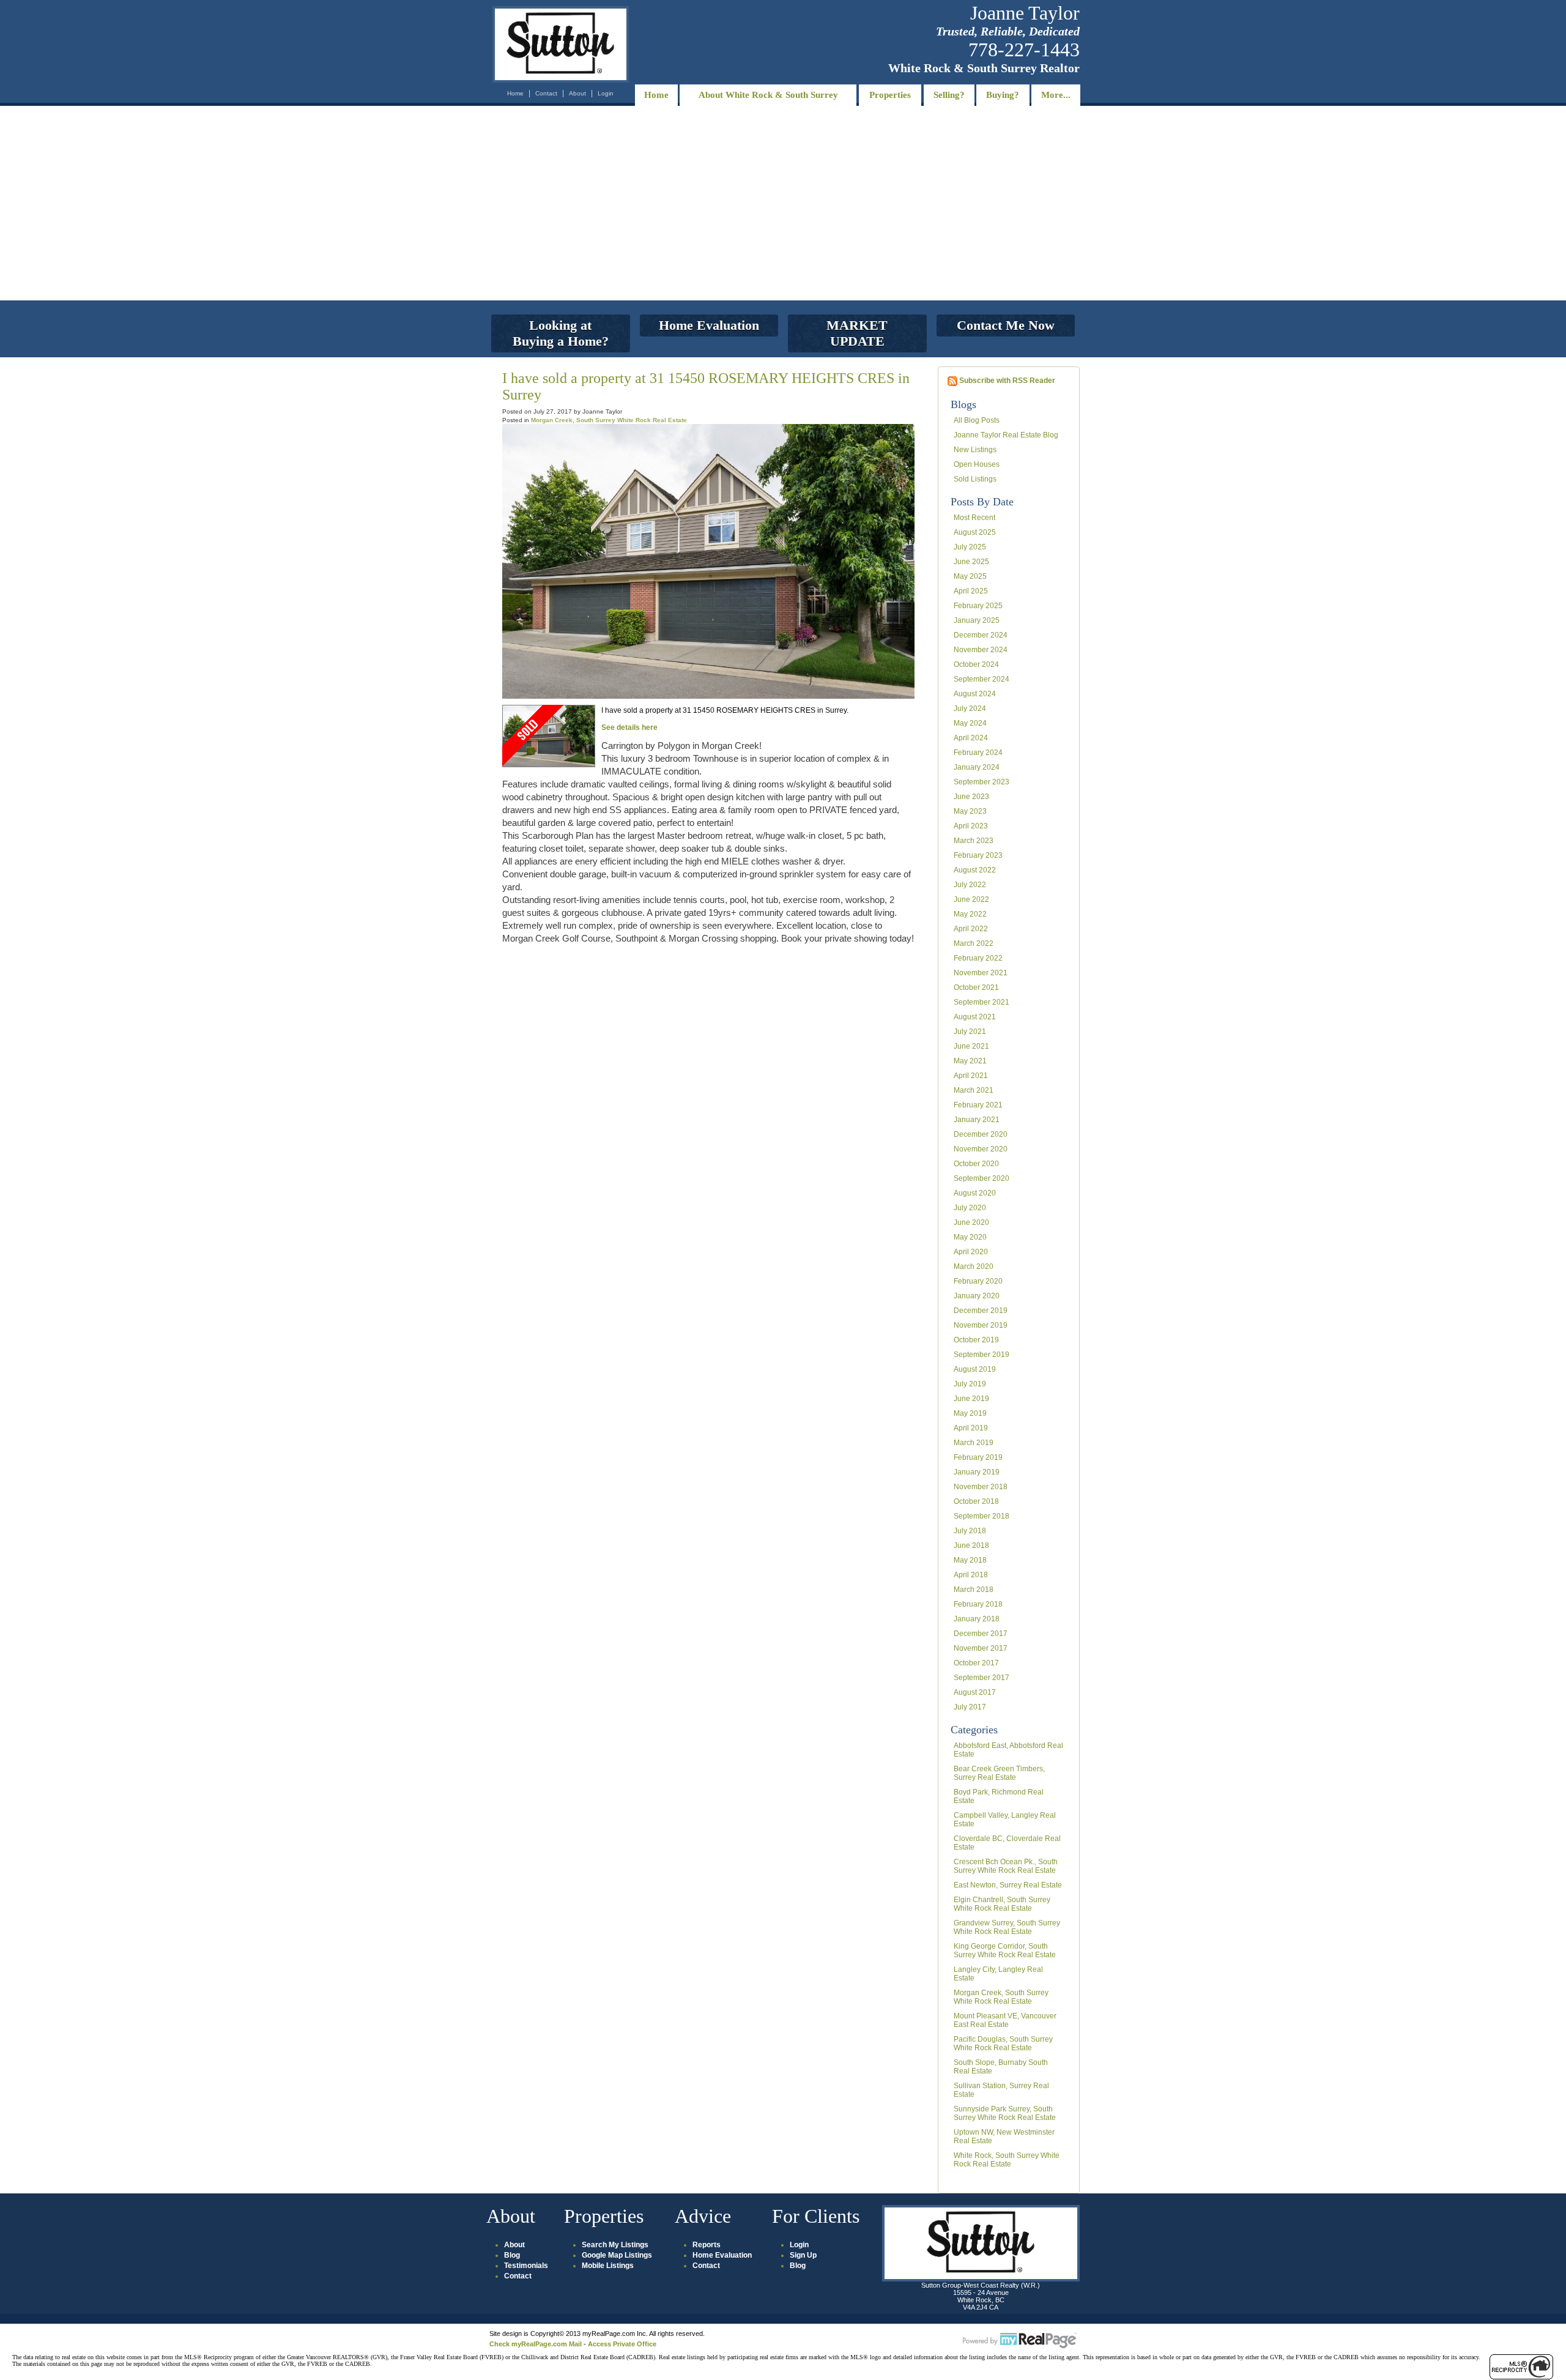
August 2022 (975, 870)
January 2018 (977, 1619)
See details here (629, 727)
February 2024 (978, 753)
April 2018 (971, 1575)
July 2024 (970, 708)
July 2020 (970, 1208)
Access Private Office (622, 2344)
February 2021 (978, 1105)
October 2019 (976, 1340)
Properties (890, 95)
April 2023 (971, 826)
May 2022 (970, 914)
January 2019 (977, 1472)
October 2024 (976, 664)
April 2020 (971, 1252)
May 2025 (970, 576)
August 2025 (975, 532)
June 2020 (971, 1222)
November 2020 (981, 1149)
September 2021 (982, 1002)
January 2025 (977, 620)
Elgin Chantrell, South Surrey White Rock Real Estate (1002, 1904)
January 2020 (977, 1296)
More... (1056, 95)
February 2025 (978, 606)
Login (606, 93)
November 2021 (981, 973)
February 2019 (978, 1457)
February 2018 (978, 1604)
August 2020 (975, 1193)
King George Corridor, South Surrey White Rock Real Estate (1005, 1950)
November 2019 (981, 1325)
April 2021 (971, 1076)
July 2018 (970, 1531)
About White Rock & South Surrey (768, 95)
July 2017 (970, 1707)
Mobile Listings (608, 2266)
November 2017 (981, 1648)
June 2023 (971, 797)
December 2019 (981, 1311)
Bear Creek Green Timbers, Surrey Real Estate (999, 1773)
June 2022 (971, 899)
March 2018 (974, 1590)
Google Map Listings (617, 2255)
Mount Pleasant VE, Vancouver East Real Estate (1005, 2020)
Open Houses (977, 464)
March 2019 (974, 1443)
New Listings (975, 450)
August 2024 (975, 694)
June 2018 (971, 1545)
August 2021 (975, 1017)
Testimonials (526, 2266)
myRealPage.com (1020, 2341)
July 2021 (970, 1032)
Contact (546, 93)
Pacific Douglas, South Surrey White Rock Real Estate (1003, 2043)
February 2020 (978, 1281)
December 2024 (981, 635)
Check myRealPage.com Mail (536, 2344)
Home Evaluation (722, 2255)
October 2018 (976, 1501)
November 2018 (981, 1487)
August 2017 (975, 1692)
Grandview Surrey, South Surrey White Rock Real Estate (1007, 1927)
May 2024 (970, 723)
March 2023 (974, 841)
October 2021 (976, 987)
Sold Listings (975, 479)
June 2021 (971, 1046)
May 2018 (970, 1560)
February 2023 (978, 855)
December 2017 (981, 1634)
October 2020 (976, 1164)
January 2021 (977, 1120)
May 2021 (970, 1061)
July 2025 (970, 547)
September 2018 (982, 1516)
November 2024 (981, 650)
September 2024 (982, 679)
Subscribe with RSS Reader (1006, 381)
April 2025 (971, 591)
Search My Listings (615, 2245)
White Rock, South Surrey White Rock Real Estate (1007, 2160)
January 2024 (977, 767)
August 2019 (975, 1369)
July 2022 (970, 885)
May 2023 (970, 811)
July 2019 (970, 1384)
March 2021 (974, 1090)
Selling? (949, 95)
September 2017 (982, 1678)
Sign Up (803, 2255)
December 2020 (981, 1134)
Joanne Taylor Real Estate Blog (1006, 435)
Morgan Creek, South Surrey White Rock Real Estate (1001, 1997)
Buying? (1003, 95)
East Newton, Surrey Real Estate (1008, 1885)
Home (515, 93)
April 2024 (971, 738)
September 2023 (982, 782)
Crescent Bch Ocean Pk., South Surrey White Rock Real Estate (1006, 1866)
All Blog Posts (977, 420)
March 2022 (974, 943)
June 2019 (971, 1399)
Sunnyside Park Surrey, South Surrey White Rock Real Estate (1005, 2113)
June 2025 (971, 562)
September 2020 (982, 1178)
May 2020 (970, 1237)
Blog (512, 2255)
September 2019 (982, 1355)
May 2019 (970, 1413)
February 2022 (978, 958)
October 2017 (976, 1663)
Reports (707, 2245)
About (577, 93)
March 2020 (974, 1266)
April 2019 (971, 1428)
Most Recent (974, 518)
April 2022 (971, 929)
